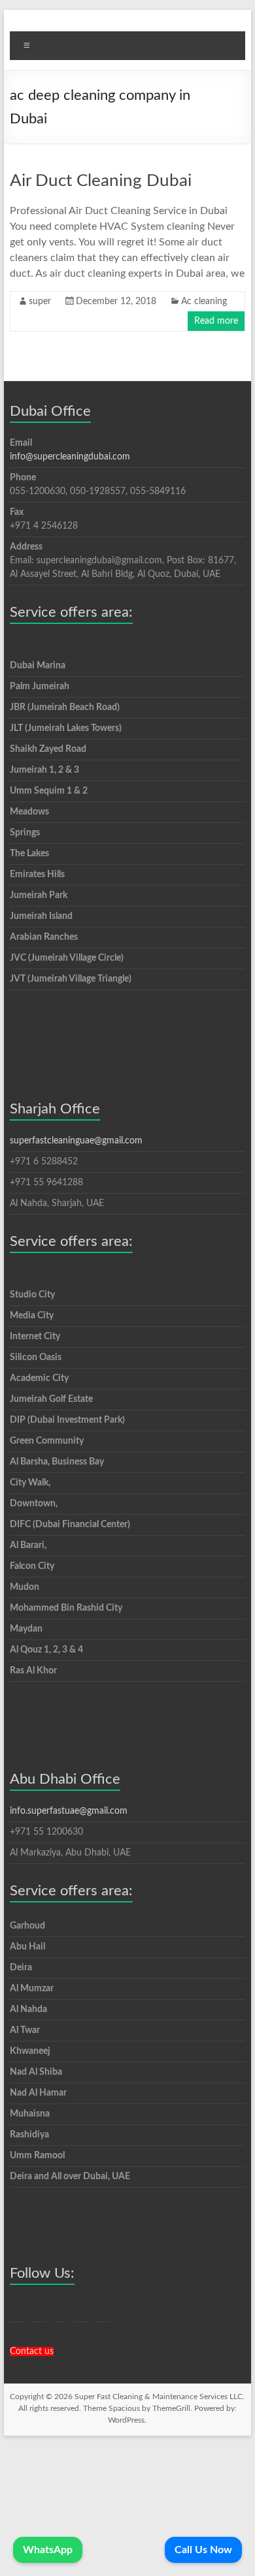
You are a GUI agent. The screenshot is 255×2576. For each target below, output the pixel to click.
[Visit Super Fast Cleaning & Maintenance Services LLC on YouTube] (102, 2311)
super (40, 302)
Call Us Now (203, 2550)
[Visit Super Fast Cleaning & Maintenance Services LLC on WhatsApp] (17, 2311)
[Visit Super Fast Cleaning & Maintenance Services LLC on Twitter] (81, 2311)
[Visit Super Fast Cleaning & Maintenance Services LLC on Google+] (39, 2311)
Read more (216, 321)
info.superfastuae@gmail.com (69, 1811)
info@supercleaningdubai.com (70, 457)
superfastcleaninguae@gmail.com (76, 1141)
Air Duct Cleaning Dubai (101, 181)
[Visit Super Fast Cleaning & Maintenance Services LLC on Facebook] (59, 2311)
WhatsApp (48, 2550)
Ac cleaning (204, 302)
